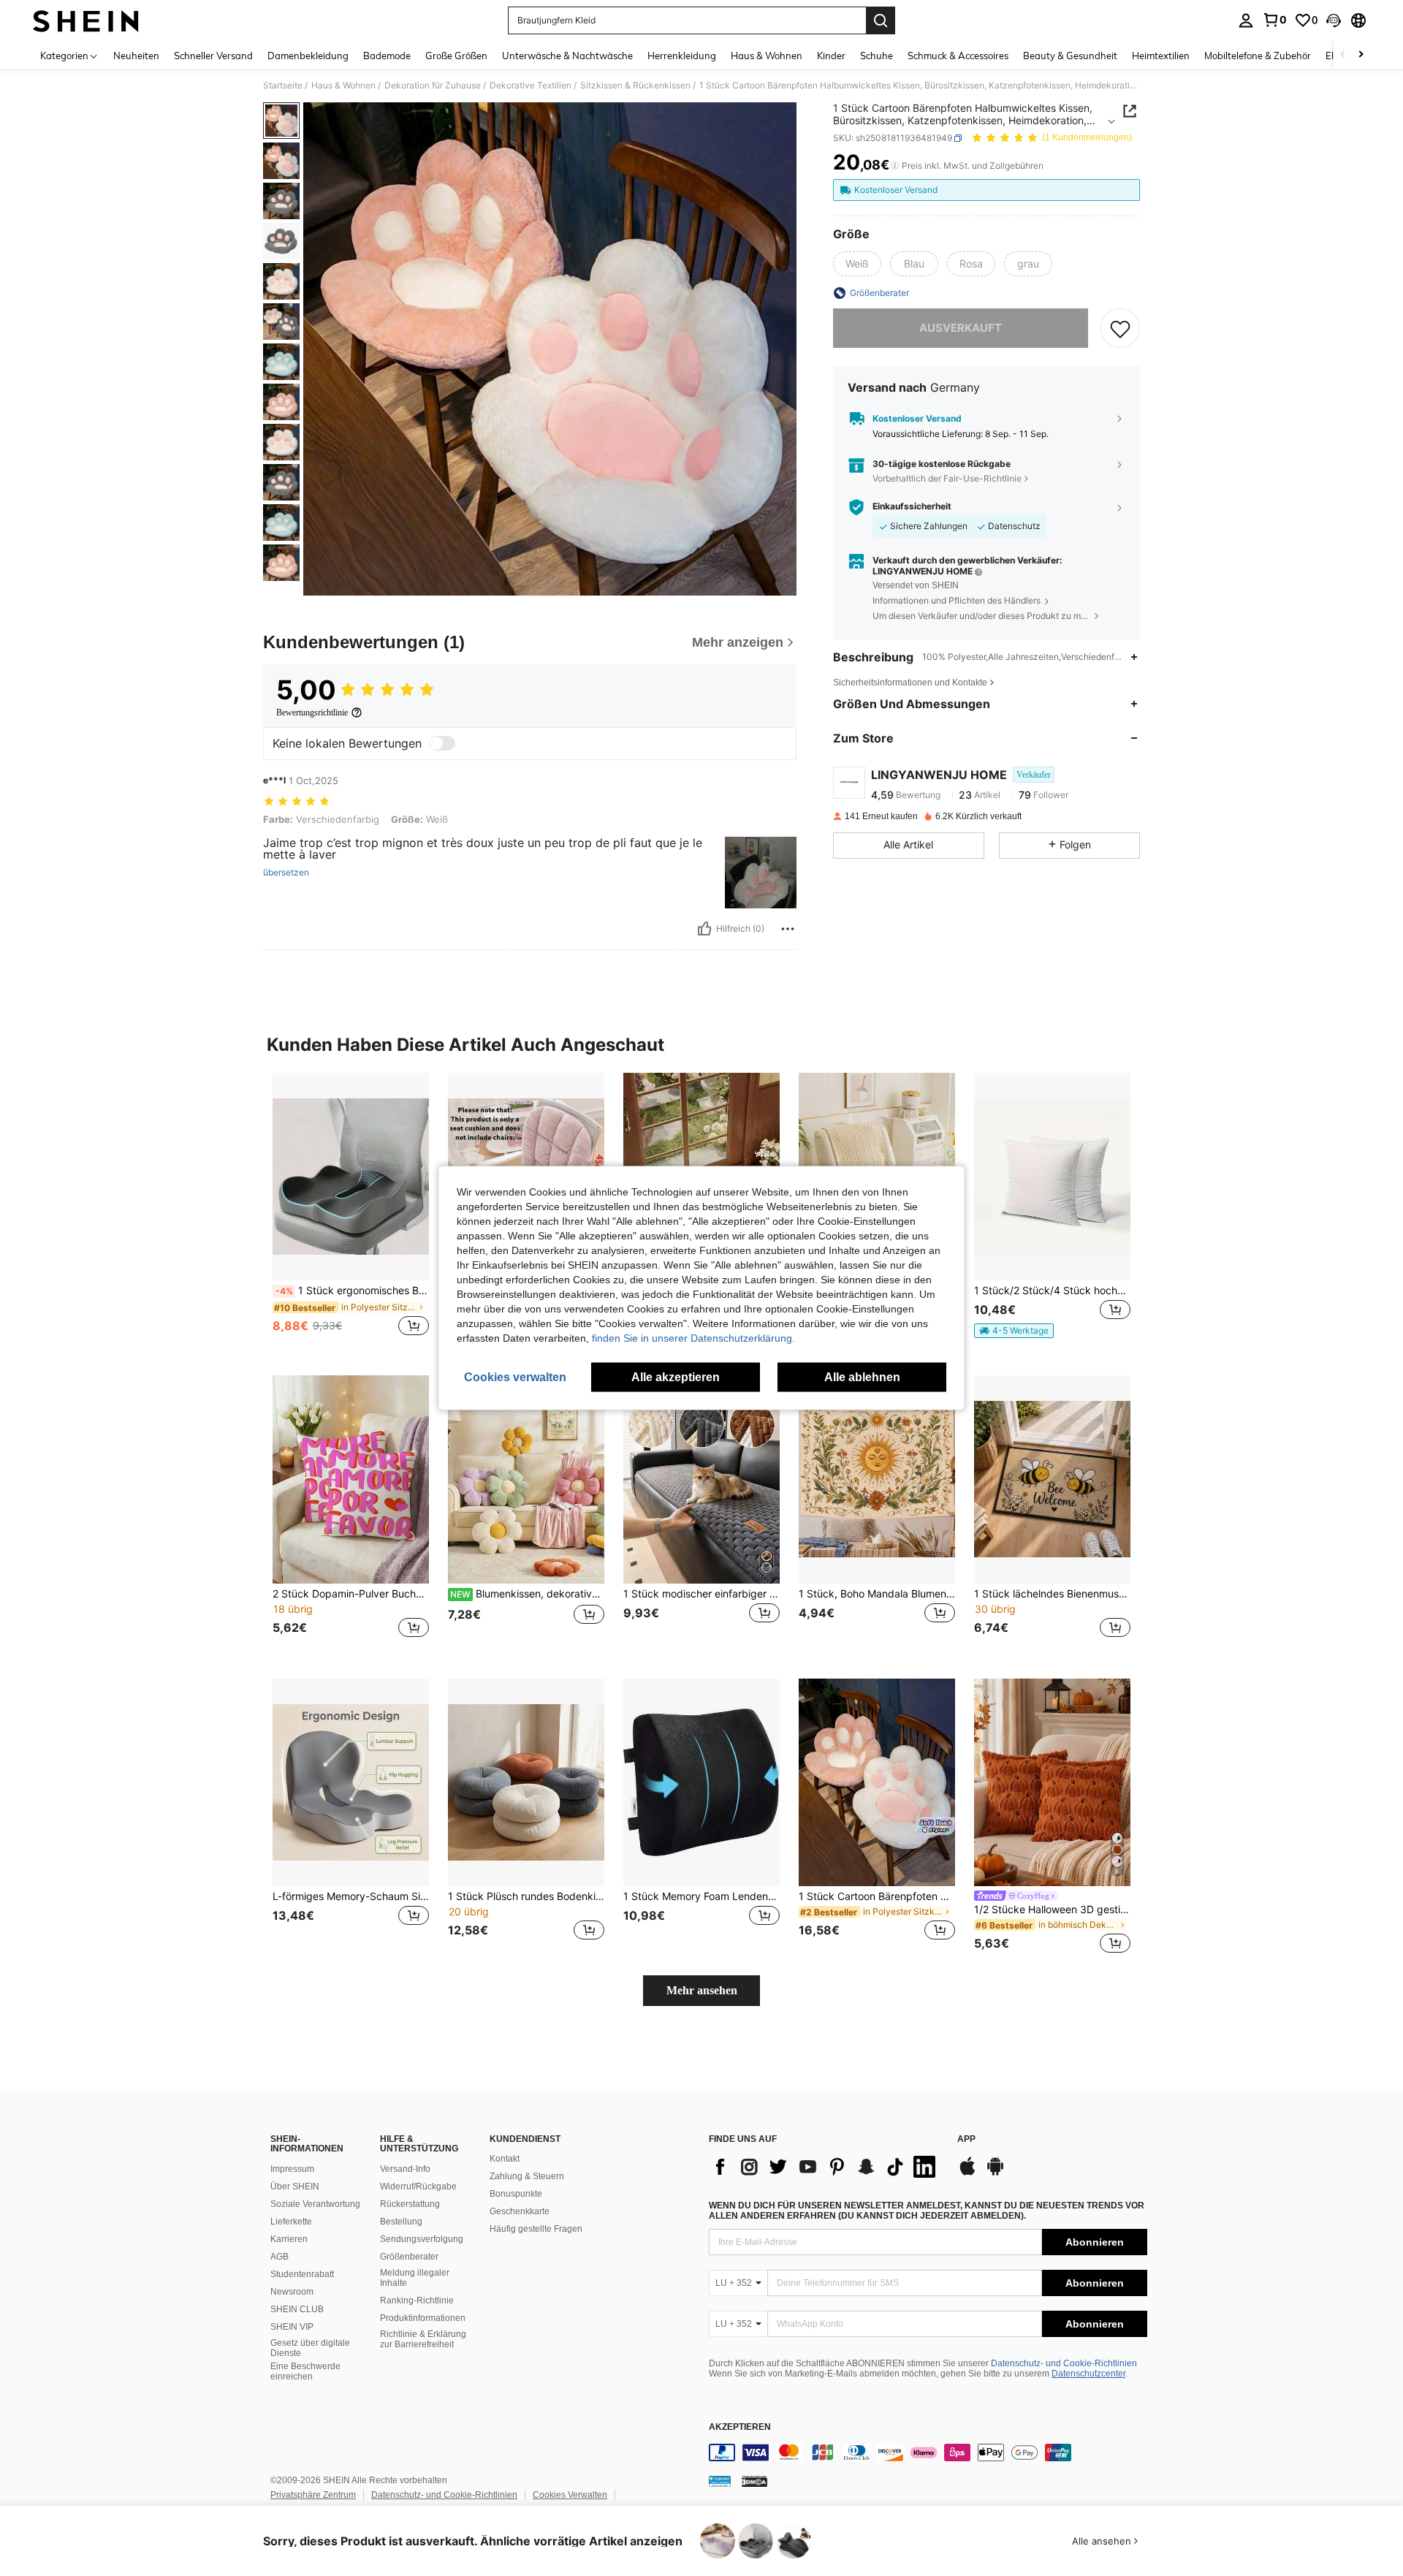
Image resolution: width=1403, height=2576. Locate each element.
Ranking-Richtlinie (417, 2300)
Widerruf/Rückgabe (418, 2186)
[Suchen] (881, 20)
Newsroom (292, 2292)
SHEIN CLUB (297, 2309)
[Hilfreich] (704, 929)
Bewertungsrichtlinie (312, 713)
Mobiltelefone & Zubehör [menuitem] (1258, 56)
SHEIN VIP (292, 2327)
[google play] (995, 2173)
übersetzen (286, 873)
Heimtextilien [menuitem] (1161, 56)
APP (966, 2139)
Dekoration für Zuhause (433, 86)
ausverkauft (961, 328)
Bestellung (401, 2222)
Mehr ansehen (702, 1990)
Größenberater (409, 2257)
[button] (1334, 20)
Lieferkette (291, 2222)
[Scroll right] (1361, 55)
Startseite (283, 86)
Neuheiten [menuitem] (136, 56)
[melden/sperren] (788, 929)
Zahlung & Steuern (527, 2176)
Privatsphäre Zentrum (313, 2495)
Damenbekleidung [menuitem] (308, 56)
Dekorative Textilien (531, 86)
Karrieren (289, 2239)
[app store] (967, 2173)
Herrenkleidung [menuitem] (682, 56)
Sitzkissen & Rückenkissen (635, 86)
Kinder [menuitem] (831, 56)
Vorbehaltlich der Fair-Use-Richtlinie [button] (947, 478)
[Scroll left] (1343, 55)
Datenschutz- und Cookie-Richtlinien (1064, 2363)
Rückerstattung (410, 2204)
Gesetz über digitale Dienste (310, 2348)
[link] (1274, 20)
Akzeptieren (740, 2427)
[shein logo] (86, 20)
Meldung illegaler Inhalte (415, 2278)
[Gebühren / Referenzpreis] (895, 166)
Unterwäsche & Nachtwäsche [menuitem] (567, 56)
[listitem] (351, 1213)
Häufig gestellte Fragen (536, 2229)
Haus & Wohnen (343, 86)
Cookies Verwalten (570, 2495)
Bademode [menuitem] (387, 56)
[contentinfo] (928, 2452)
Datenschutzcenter (1088, 2374)
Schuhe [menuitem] (877, 56)
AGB (280, 2257)
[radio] (857, 264)
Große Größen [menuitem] (456, 56)
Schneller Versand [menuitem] (213, 56)
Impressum (292, 2169)
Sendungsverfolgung (422, 2239)
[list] (826, 2167)
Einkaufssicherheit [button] (912, 506)
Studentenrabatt (302, 2274)
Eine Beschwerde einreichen (305, 2371)
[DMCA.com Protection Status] (754, 2481)
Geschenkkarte (520, 2211)
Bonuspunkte (516, 2194)
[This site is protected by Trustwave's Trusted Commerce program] (720, 2481)
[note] (1014, 1331)
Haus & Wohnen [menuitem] (767, 56)
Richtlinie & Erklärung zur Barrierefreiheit (423, 2339)
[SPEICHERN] (1120, 328)
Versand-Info (405, 2169)
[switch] (442, 743)
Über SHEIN (295, 2186)
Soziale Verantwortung (315, 2204)
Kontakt (505, 2159)
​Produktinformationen (423, 2318)
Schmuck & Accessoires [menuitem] (958, 56)
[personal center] (1246, 20)
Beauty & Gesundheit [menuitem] (1070, 56)
